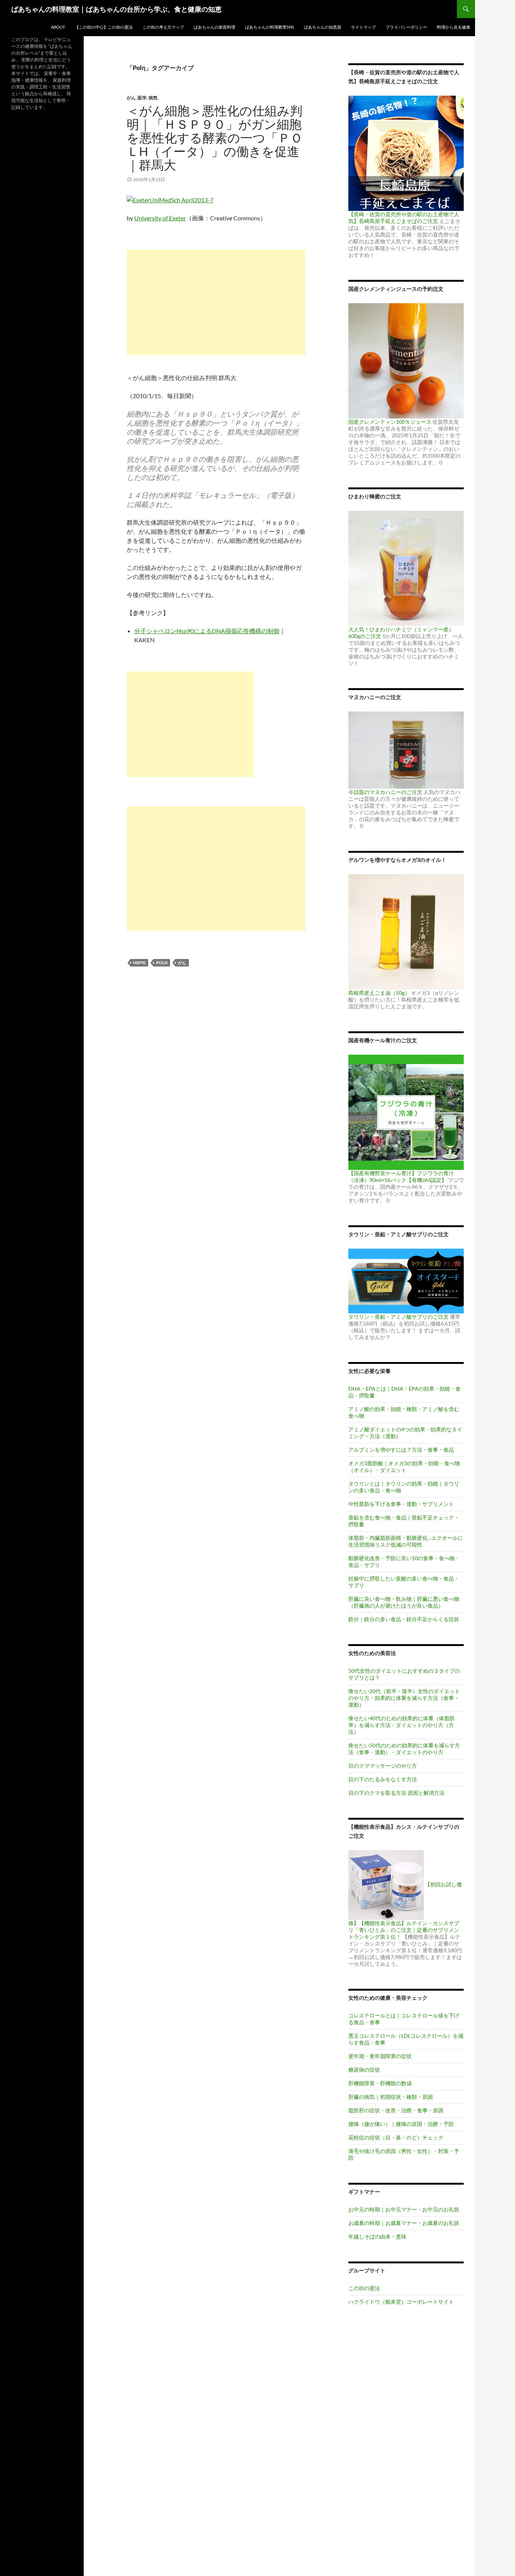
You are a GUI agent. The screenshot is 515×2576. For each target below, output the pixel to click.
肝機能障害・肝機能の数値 (380, 2083)
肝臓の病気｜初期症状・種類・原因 (391, 2097)
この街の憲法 (364, 2288)
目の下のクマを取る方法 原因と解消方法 (396, 1793)
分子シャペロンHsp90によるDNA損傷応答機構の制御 (207, 631)
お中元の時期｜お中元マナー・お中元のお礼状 (404, 2209)
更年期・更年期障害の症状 (380, 2056)
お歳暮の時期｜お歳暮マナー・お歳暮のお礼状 (404, 2223)
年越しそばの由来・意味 (377, 2236)
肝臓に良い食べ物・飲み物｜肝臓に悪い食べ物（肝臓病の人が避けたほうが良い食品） (404, 1602)
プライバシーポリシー (406, 27)
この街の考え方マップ (163, 27)
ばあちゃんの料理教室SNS (270, 27)
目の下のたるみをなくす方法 (383, 1779)
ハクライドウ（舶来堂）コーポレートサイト (401, 2302)
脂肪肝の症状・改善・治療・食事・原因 (396, 2110)
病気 (153, 98)
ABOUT (58, 27)
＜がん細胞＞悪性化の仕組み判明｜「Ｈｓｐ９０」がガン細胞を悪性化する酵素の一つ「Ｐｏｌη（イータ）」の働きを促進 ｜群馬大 (215, 138)
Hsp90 (139, 963)
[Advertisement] (216, 302)
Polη (162, 963)
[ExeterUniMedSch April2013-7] (170, 199)
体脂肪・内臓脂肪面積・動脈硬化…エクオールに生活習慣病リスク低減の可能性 (406, 1541)
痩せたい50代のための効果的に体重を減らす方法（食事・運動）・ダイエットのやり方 (404, 1749)
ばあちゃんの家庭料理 (215, 27)
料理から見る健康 (454, 27)
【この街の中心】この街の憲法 (104, 27)
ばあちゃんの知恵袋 (323, 27)
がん (131, 98)
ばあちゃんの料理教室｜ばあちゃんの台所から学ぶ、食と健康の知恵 (116, 9)
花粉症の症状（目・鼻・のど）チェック (396, 2137)
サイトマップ (363, 27)
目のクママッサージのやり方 (383, 1766)
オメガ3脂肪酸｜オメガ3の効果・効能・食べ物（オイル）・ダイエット (404, 1467)
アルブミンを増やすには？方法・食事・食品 (401, 1450)
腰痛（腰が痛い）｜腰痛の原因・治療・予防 (401, 2124)
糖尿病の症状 (364, 2070)
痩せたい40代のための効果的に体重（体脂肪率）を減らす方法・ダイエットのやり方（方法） (402, 1725)
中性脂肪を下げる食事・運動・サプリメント (401, 1504)
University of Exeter (160, 218)
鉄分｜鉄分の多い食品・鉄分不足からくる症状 (404, 1619)
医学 (142, 98)
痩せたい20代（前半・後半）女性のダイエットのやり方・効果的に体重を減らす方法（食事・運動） (404, 1698)
